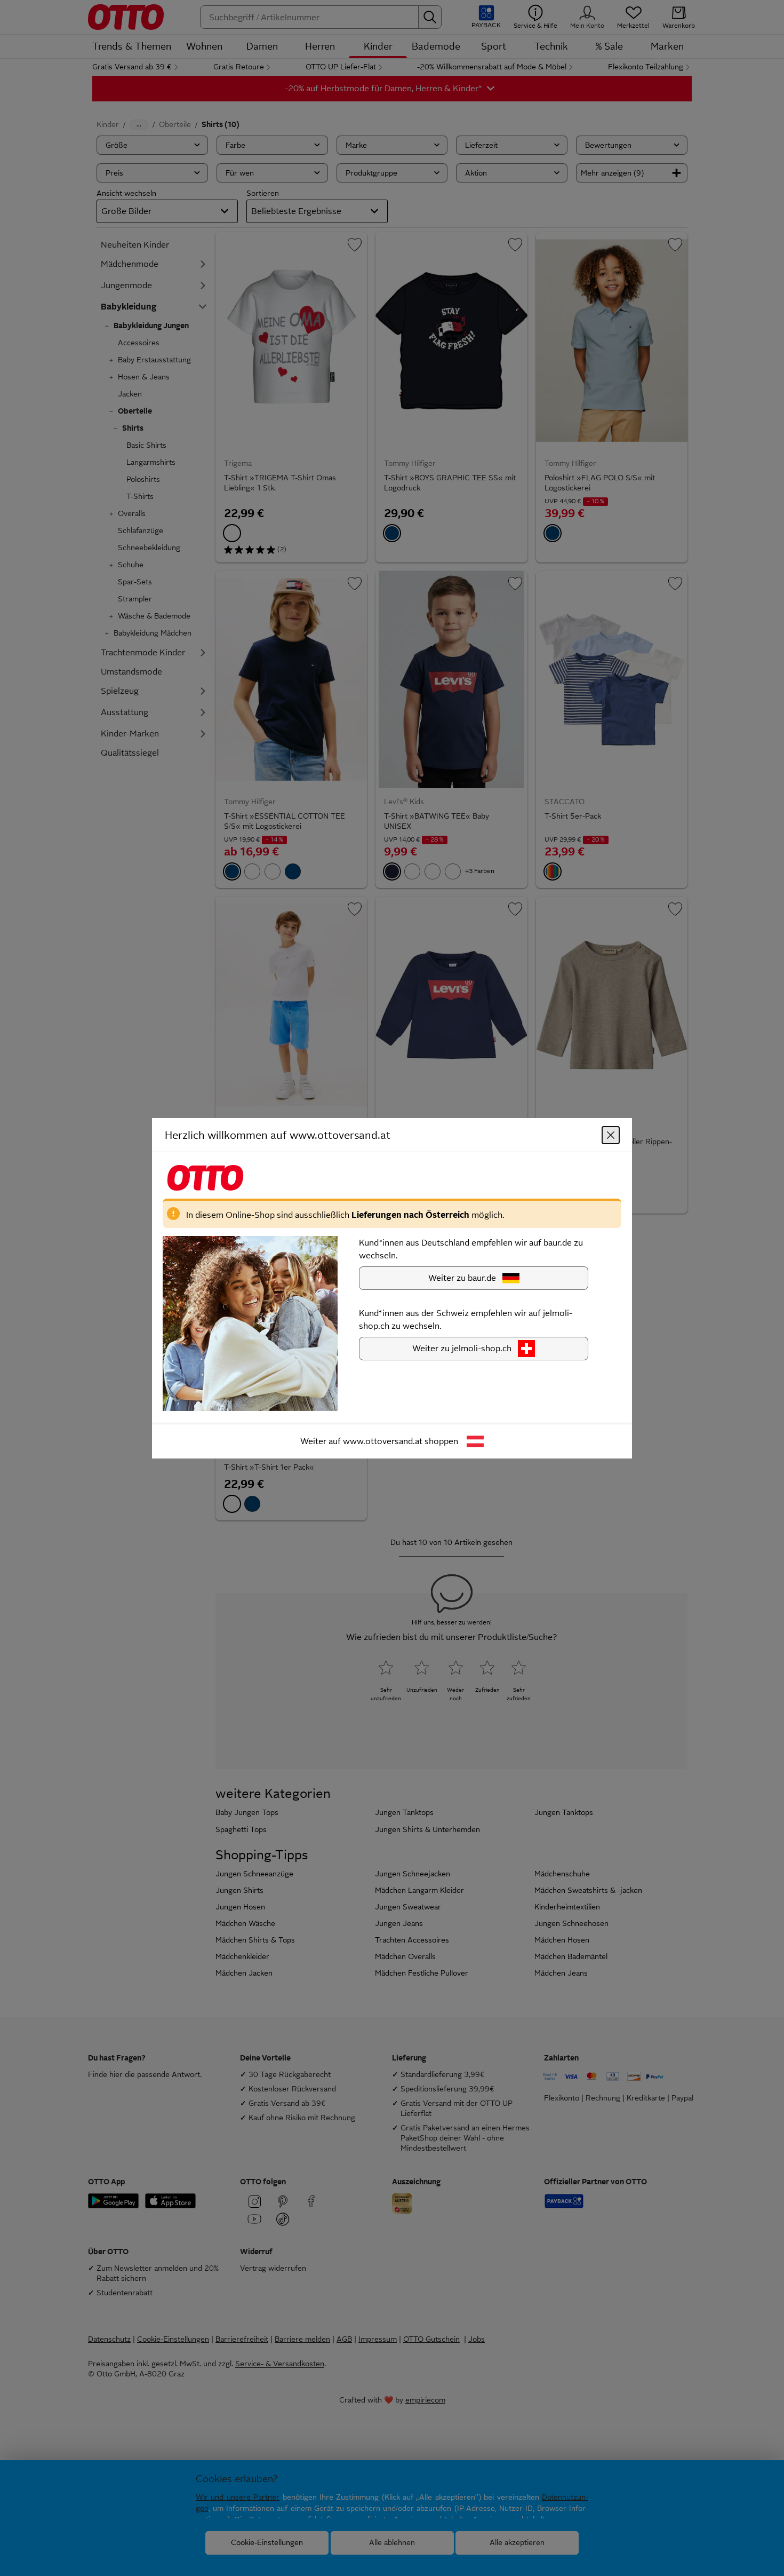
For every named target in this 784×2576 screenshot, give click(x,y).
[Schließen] (611, 1135)
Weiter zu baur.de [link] (462, 1277)
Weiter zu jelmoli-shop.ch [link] (462, 1348)
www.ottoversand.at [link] (383, 1441)
